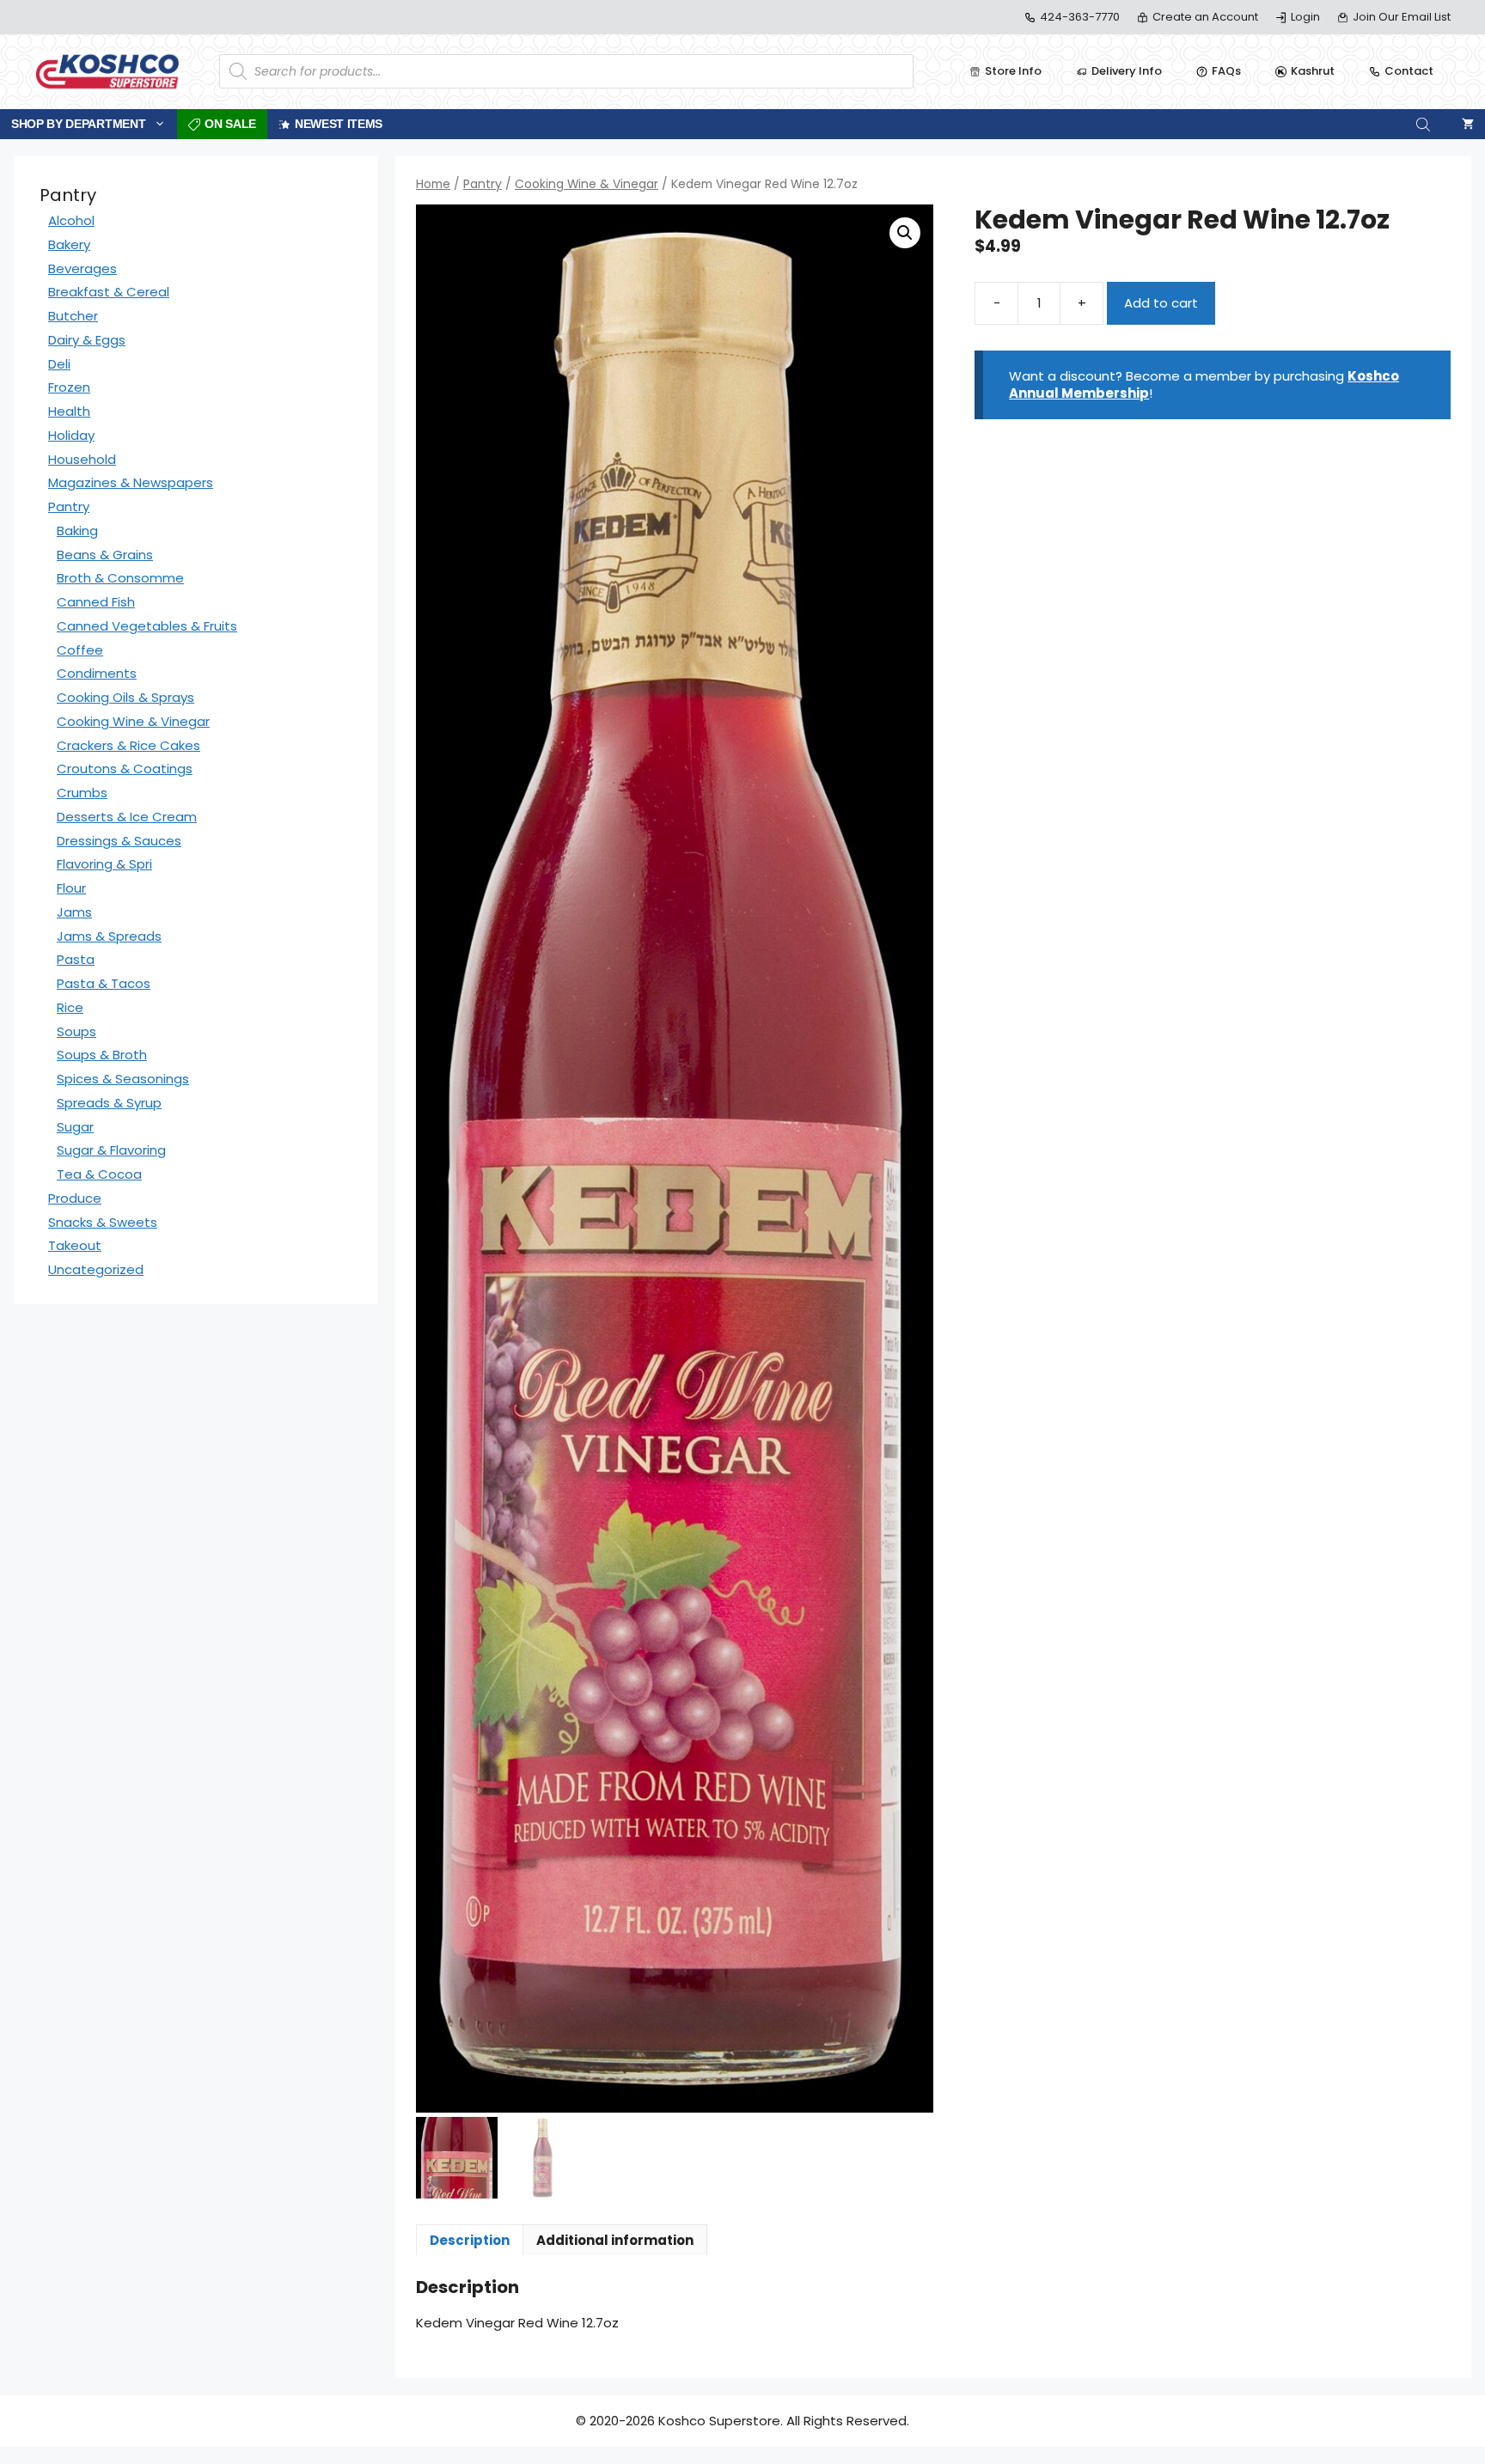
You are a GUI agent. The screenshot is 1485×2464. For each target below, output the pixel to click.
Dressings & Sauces (119, 841)
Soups (76, 1031)
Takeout (75, 1245)
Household (82, 459)
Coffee (80, 650)
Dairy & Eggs (87, 340)
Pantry (483, 184)
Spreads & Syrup (109, 1103)
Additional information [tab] (615, 2240)
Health (69, 411)
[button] (905, 233)
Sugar (75, 1127)
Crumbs (82, 793)
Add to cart (1161, 303)
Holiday (71, 435)
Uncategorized (96, 1269)
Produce (75, 1198)
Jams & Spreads (109, 936)
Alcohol (71, 220)
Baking (77, 531)
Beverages (82, 268)
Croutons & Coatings (125, 768)
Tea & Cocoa (99, 1174)
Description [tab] (470, 2240)
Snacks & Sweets (103, 1222)
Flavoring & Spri (104, 864)
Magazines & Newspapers (131, 482)
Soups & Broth (102, 1055)
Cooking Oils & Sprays (125, 697)
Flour (71, 888)
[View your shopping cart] (1468, 124)
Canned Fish (96, 602)
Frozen (69, 387)
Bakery (69, 244)
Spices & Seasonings (123, 1079)
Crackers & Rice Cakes (128, 745)
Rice (70, 1007)
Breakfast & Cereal (109, 292)
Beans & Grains (105, 555)
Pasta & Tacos (104, 983)
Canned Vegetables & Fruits (147, 626)
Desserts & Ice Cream (127, 817)
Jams (74, 912)
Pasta (76, 959)
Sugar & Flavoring (111, 1150)
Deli (59, 364)
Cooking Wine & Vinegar (587, 184)
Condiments (97, 673)
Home (433, 184)
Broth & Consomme (120, 578)
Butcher (73, 316)
